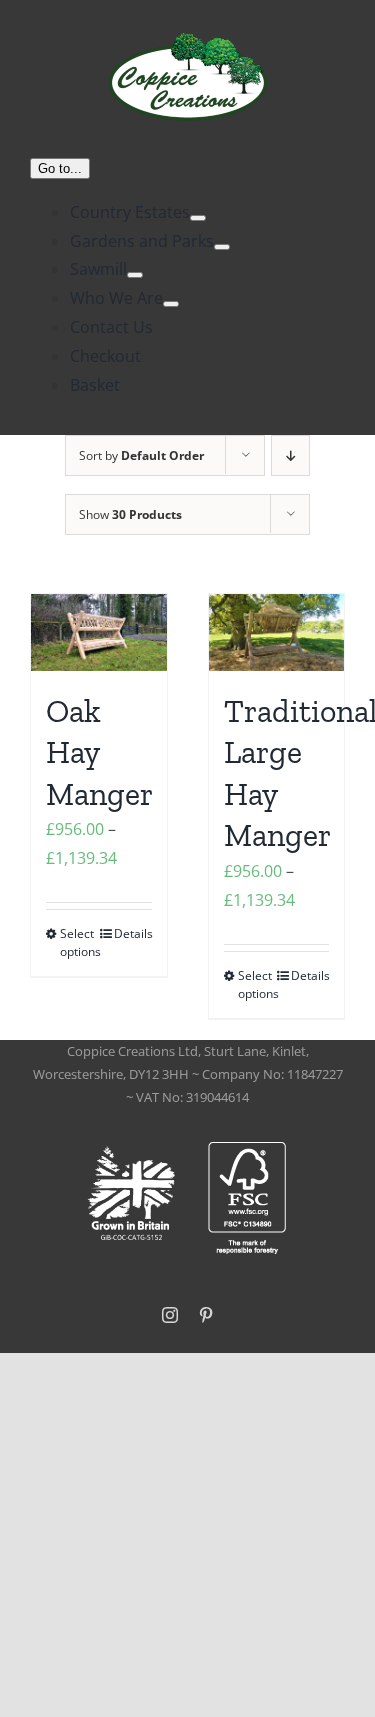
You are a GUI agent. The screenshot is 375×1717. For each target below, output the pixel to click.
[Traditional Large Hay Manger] (277, 632)
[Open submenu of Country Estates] (198, 218)
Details (133, 933)
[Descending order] (290, 455)
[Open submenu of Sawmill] (135, 275)
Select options (79, 942)
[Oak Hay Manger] (99, 632)
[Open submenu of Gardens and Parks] (222, 247)
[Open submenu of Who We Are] (171, 304)
